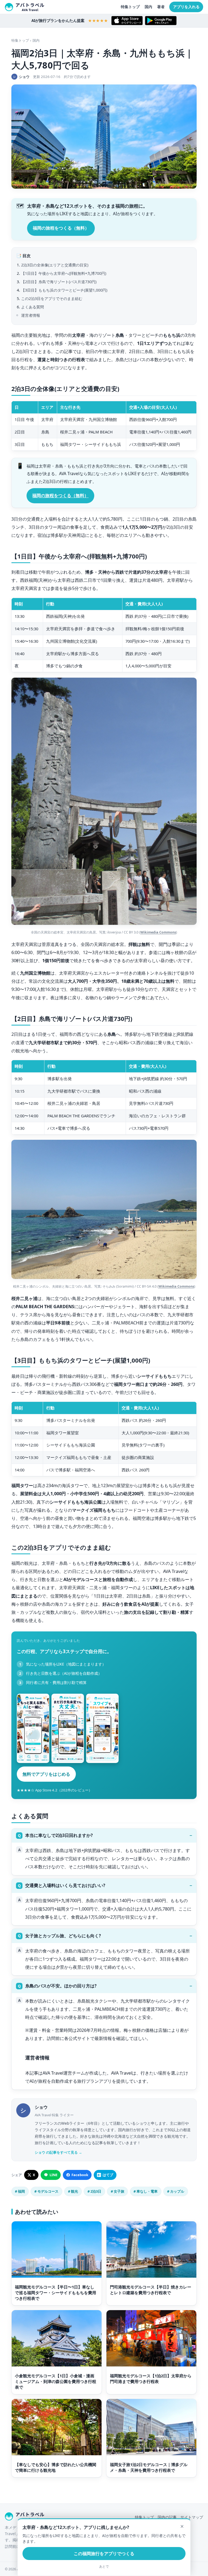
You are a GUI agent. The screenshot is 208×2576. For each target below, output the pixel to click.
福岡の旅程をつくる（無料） (61, 228)
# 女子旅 (118, 2191)
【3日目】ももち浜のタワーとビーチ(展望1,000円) (64, 290)
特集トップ (130, 7)
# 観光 (73, 2191)
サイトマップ (192, 2517)
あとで (104, 2567)
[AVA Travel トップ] (25, 7)
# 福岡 (20, 2191)
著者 (161, 7)
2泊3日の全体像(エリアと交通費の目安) (55, 265)
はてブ (108, 2175)
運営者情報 (31, 315)
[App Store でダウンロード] (127, 21)
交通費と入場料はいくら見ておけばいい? (65, 1885)
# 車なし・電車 (146, 2191)
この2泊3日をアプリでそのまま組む (52, 298)
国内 (148, 7)
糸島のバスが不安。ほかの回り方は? (61, 1986)
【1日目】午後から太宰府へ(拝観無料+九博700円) (64, 273)
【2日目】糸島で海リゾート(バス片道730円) (59, 282)
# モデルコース (46, 2191)
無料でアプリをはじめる (46, 1774)
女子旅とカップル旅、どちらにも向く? (63, 1936)
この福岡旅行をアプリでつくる (104, 2554)
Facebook (80, 2175)
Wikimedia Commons (158, 932)
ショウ (41, 2107)
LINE (53, 2175)
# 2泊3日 (94, 2191)
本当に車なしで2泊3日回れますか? (59, 1835)
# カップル (176, 2191)
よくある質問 (32, 307)
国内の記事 (167, 2517)
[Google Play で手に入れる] (161, 21)
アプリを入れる (186, 7)
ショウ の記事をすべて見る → (58, 2152)
